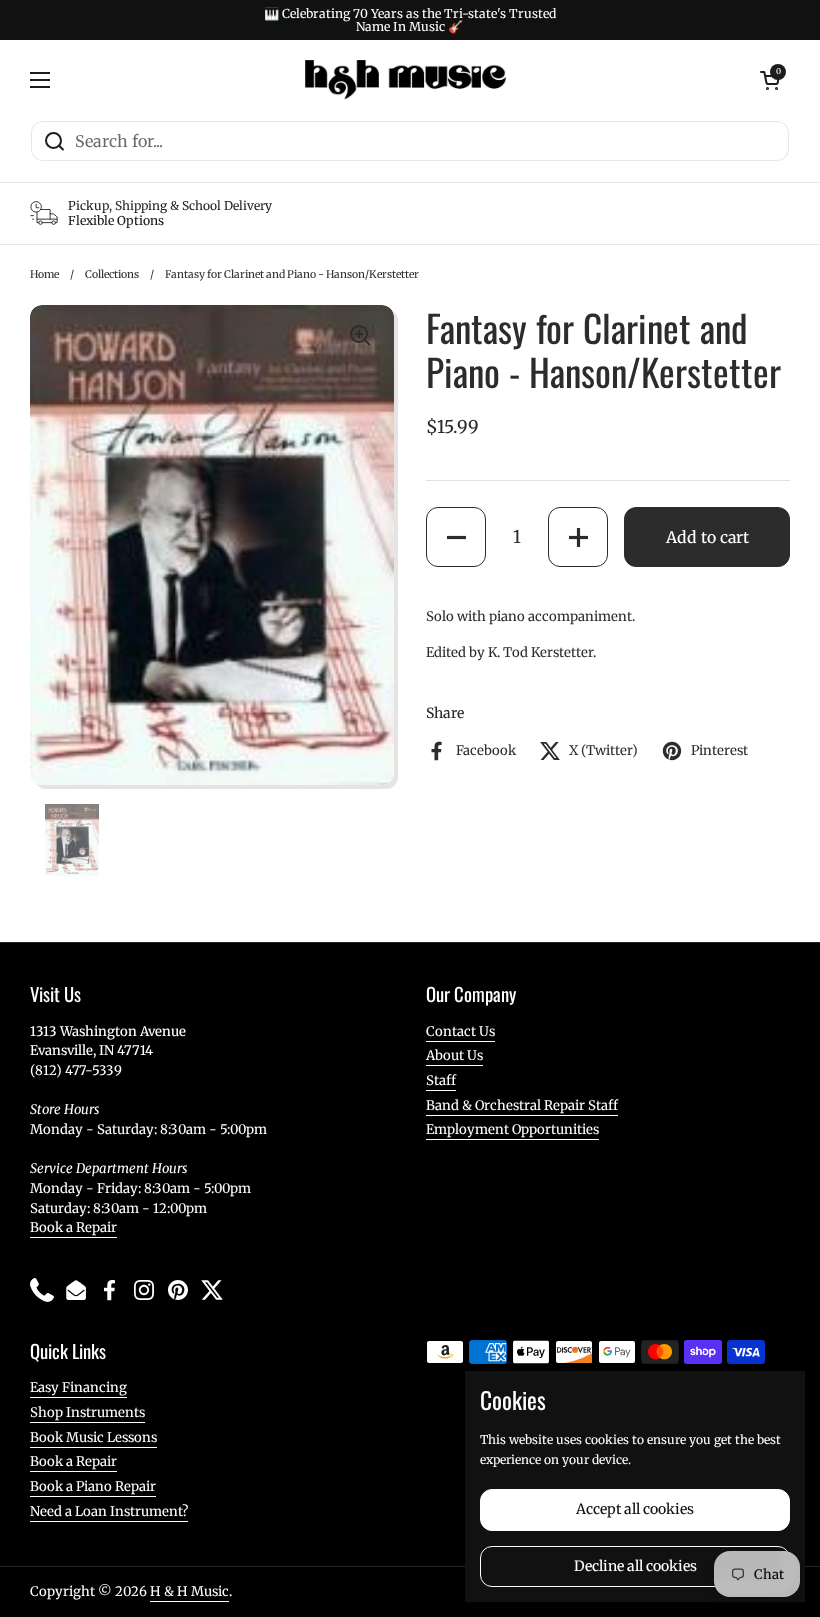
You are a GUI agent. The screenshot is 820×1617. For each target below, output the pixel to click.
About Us (454, 1055)
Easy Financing (78, 1387)
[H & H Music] (405, 80)
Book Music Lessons (93, 1437)
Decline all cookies (635, 1566)
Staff (441, 1080)
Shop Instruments (87, 1412)
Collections (112, 274)
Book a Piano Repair (93, 1486)
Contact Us (460, 1031)
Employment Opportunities (512, 1129)
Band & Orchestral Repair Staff (522, 1105)
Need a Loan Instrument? (109, 1511)
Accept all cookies (635, 1509)
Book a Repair (73, 1227)
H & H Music (189, 1591)
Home (44, 274)
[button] (456, 537)
